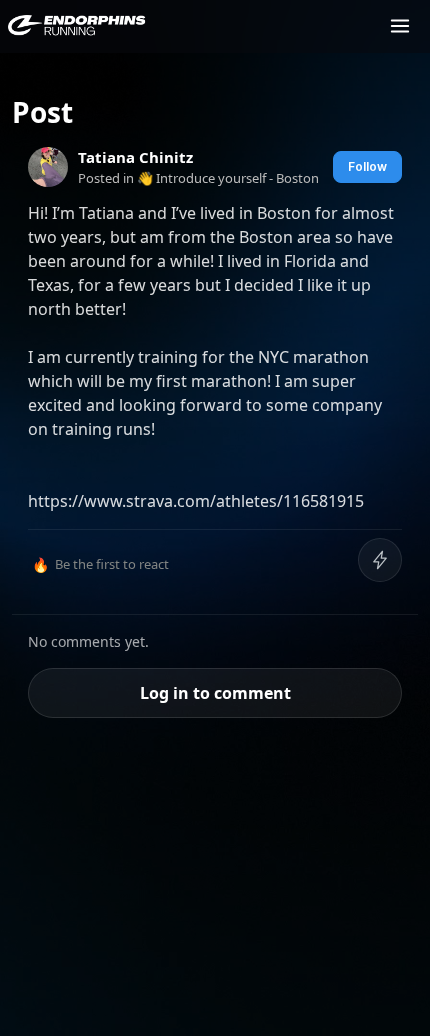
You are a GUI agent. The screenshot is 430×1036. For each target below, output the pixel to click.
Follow (367, 166)
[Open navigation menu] (400, 26)
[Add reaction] (380, 560)
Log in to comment (215, 693)
